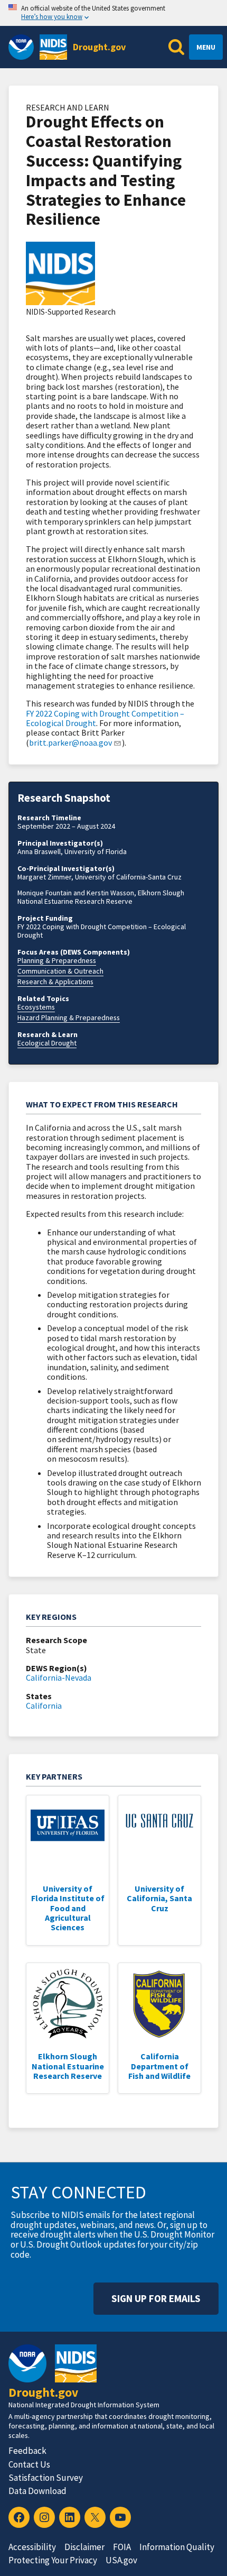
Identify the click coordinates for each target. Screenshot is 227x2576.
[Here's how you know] (113, 13)
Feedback (27, 2451)
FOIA (122, 2547)
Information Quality (177, 2547)
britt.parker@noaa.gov (70, 742)
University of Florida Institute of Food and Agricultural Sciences (68, 1908)
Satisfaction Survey (46, 2478)
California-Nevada (59, 1677)
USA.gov (121, 2560)
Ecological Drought (47, 1043)
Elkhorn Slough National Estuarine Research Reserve (68, 2066)
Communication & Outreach (60, 971)
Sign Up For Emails (156, 2298)
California (44, 1706)
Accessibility (32, 2547)
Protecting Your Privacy (53, 2560)
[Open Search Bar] (176, 47)
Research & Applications (55, 982)
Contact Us (29, 2464)
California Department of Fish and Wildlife (159, 2066)
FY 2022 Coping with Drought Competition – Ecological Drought (105, 718)
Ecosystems (36, 1007)
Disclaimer (84, 2547)
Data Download (37, 2491)
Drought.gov (99, 47)
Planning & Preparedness (57, 960)
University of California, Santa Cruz (159, 1898)
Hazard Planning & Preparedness (69, 1017)
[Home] (53, 47)
